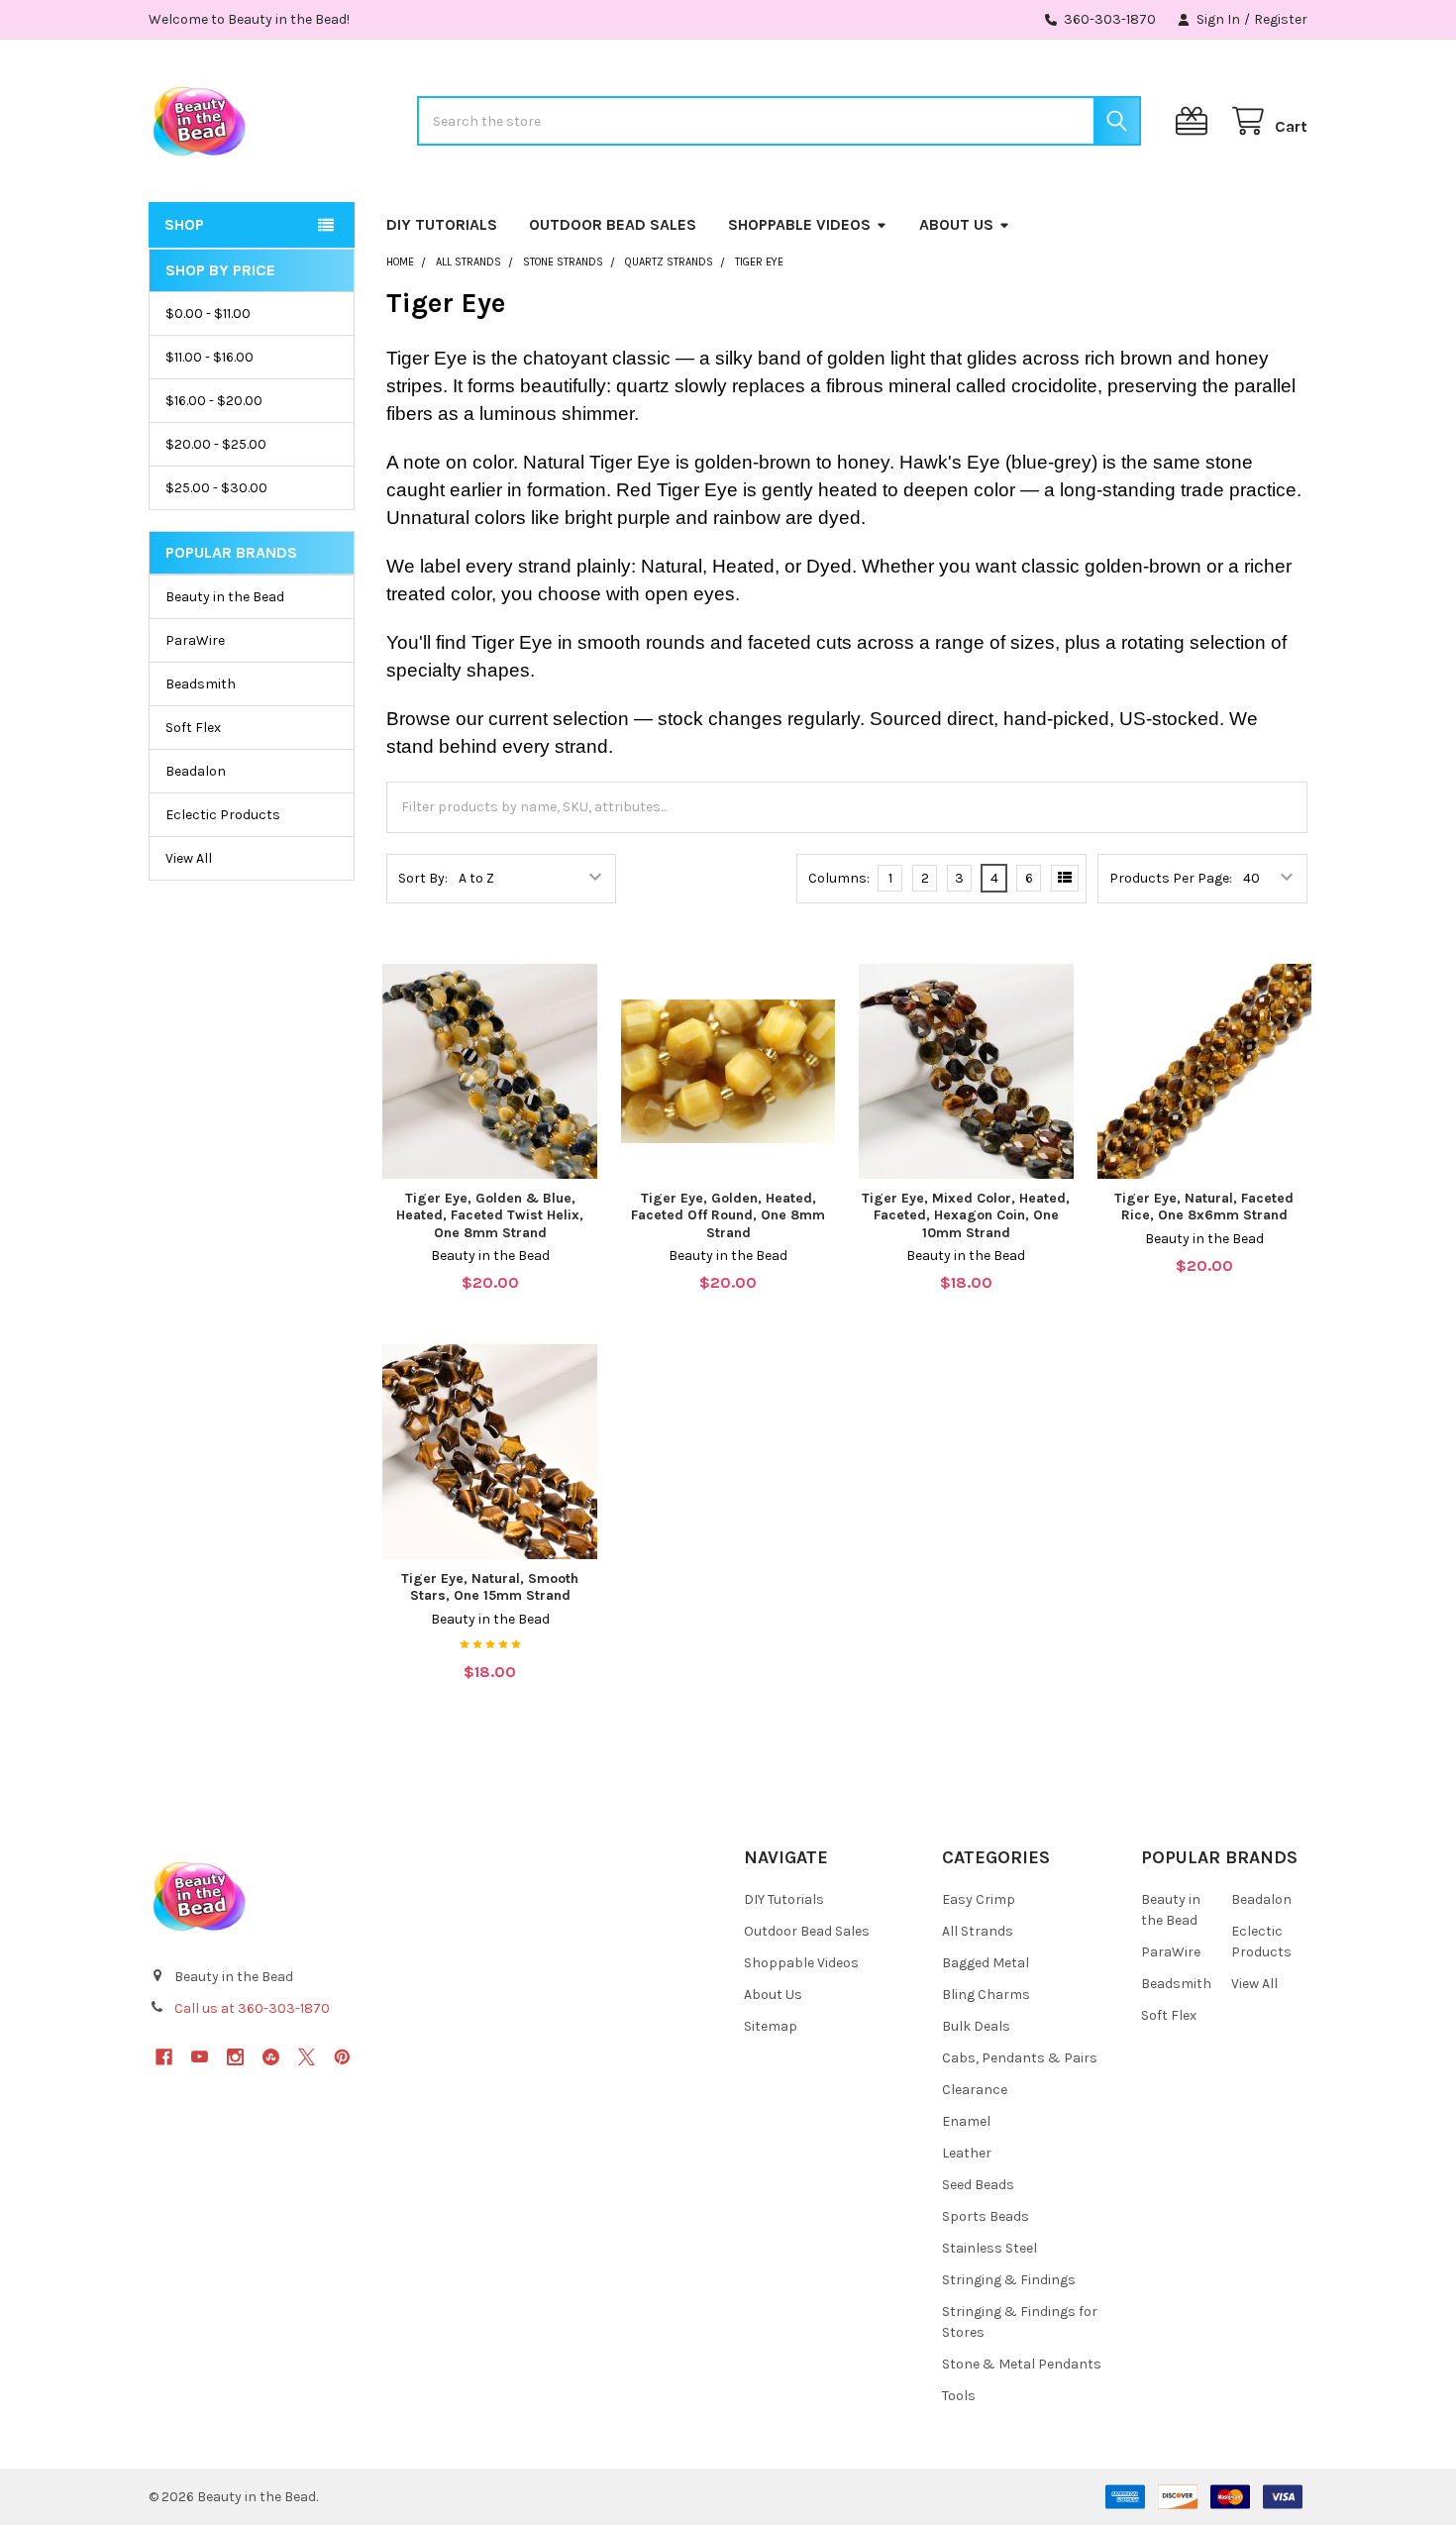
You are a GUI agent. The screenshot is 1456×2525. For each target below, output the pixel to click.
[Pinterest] (342, 2057)
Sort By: (423, 878)
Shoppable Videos (799, 224)
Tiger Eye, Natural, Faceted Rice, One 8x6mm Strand (1204, 1207)
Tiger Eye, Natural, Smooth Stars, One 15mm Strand (490, 1587)
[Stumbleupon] (271, 2057)
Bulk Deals (976, 2026)
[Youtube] (200, 2057)
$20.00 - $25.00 (216, 444)
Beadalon (196, 771)
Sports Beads (986, 2216)
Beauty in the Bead (225, 597)
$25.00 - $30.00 (216, 488)
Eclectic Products (223, 815)
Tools (959, 2396)
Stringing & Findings (1009, 2280)
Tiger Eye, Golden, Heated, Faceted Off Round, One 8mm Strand (728, 1215)
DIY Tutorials (442, 224)
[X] (307, 2057)
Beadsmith (201, 684)
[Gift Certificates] (1196, 121)
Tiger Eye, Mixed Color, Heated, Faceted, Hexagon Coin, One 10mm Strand (966, 1215)
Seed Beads (978, 2185)
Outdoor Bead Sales (613, 224)
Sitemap (771, 2026)
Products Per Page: (1171, 878)
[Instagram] (235, 2057)
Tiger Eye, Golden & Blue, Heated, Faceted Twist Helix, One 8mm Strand (490, 1215)
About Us (956, 224)
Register (1281, 19)
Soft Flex (193, 728)
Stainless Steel (989, 2248)
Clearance (975, 2090)
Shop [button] (184, 224)
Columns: (839, 878)
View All (189, 858)
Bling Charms (986, 1995)
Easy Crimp (979, 1899)
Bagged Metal (986, 1963)
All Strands (978, 1931)
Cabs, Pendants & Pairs (1020, 2058)
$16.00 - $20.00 (214, 401)
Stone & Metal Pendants (1022, 2364)
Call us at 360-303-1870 (252, 2008)
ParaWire (195, 640)
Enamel (966, 2121)
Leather (967, 2153)
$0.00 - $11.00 (208, 314)
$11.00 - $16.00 (209, 357)
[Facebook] (164, 2057)
